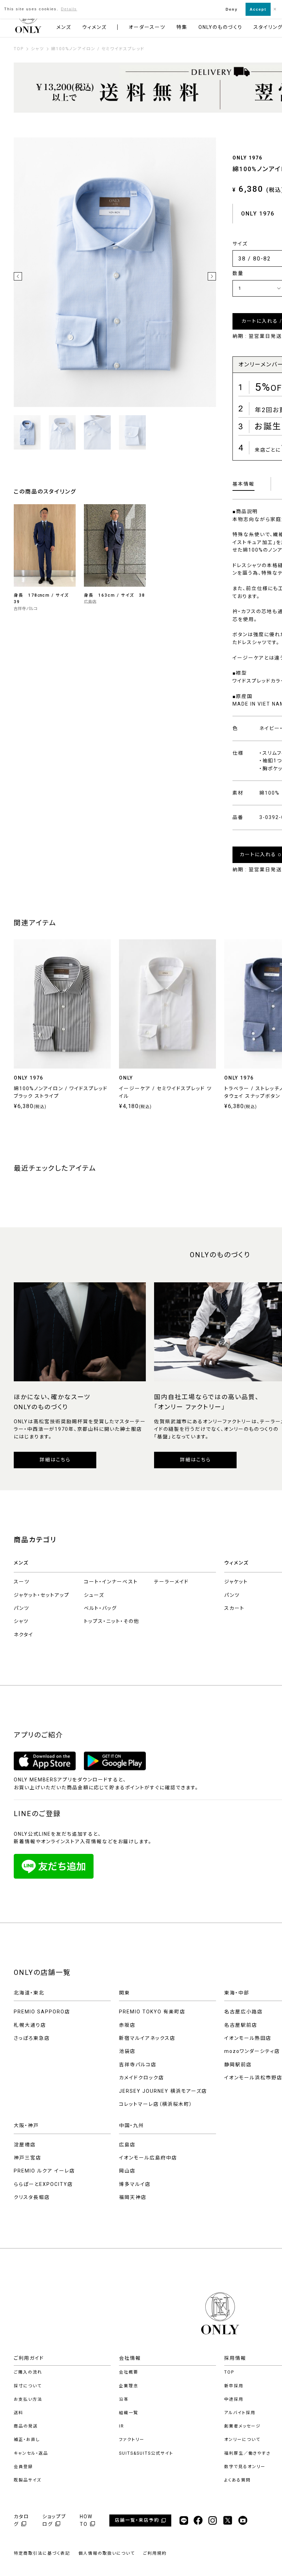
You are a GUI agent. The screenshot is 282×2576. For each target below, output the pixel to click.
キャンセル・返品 (31, 2453)
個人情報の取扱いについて (107, 2553)
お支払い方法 (28, 2399)
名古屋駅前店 (241, 2025)
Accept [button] (258, 9)
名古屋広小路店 (243, 2012)
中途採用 (234, 2399)
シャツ (21, 1621)
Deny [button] (232, 9)
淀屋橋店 (25, 2145)
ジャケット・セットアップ (42, 1595)
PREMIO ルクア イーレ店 (44, 2171)
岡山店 (127, 2171)
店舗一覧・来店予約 (137, 2520)
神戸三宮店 (28, 2158)
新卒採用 (234, 2386)
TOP (229, 2372)
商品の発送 (26, 2426)
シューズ (94, 1595)
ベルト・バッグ (100, 1608)
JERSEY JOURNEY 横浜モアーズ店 (163, 2091)
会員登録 (23, 2467)
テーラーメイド (171, 1582)
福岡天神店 (133, 2197)
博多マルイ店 (135, 2184)
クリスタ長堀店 (32, 2197)
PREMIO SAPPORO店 (42, 2012)
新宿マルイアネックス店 (147, 2038)
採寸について (28, 2386)
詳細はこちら (55, 1460)
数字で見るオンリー (245, 2467)
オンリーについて (242, 2440)
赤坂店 (127, 2025)
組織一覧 (129, 2413)
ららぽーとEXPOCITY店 (43, 2184)
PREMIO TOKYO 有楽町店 (152, 2012)
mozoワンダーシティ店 (252, 2051)
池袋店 (127, 2051)
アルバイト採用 (240, 2413)
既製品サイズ (28, 2480)
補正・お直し (27, 2440)
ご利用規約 (155, 2553)
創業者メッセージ (242, 2426)
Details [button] (69, 9)
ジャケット (236, 1582)
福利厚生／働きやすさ (247, 2453)
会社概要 (129, 2372)
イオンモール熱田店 (248, 2038)
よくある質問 (237, 2480)
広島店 (127, 2145)
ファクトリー (132, 2440)
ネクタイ (24, 1635)
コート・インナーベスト (111, 1582)
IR (122, 2426)
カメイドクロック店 (142, 2078)
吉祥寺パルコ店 (138, 2065)
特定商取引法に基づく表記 (42, 2553)
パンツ (21, 1608)
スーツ (22, 1582)
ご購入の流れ (28, 2372)
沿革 (124, 2399)
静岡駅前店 (238, 2065)
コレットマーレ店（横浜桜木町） (156, 2104)
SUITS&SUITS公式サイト (146, 2453)
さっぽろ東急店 (32, 2038)
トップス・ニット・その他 (112, 1621)
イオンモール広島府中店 (148, 2158)
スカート (234, 1608)
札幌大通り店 (30, 2025)
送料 (19, 2413)
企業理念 (129, 2386)
